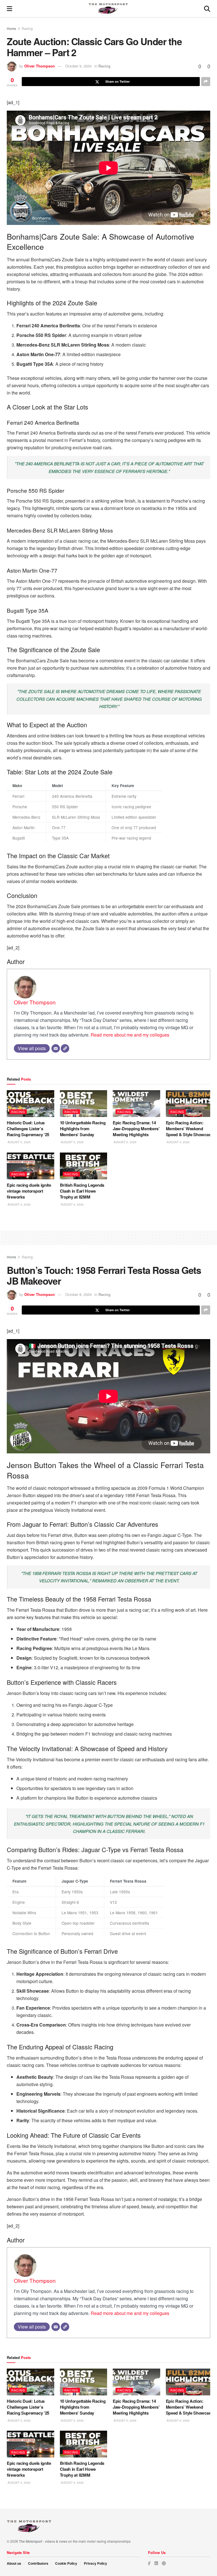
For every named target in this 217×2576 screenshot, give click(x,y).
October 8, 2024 (78, 1294)
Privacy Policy (96, 2563)
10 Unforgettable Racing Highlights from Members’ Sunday (83, 1129)
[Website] (65, 1048)
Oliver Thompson (40, 66)
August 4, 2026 (178, 1142)
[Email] (56, 1048)
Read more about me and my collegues (130, 1035)
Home (11, 28)
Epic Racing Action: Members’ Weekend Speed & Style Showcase (189, 1129)
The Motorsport (31, 2541)
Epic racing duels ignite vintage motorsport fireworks (29, 1191)
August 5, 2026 (19, 1142)
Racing (27, 28)
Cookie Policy (66, 2563)
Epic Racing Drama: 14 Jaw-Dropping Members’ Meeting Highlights (136, 1129)
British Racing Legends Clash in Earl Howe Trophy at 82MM (82, 1191)
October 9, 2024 (78, 66)
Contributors (38, 2563)
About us (14, 2563)
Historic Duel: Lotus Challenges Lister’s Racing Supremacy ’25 (28, 1129)
